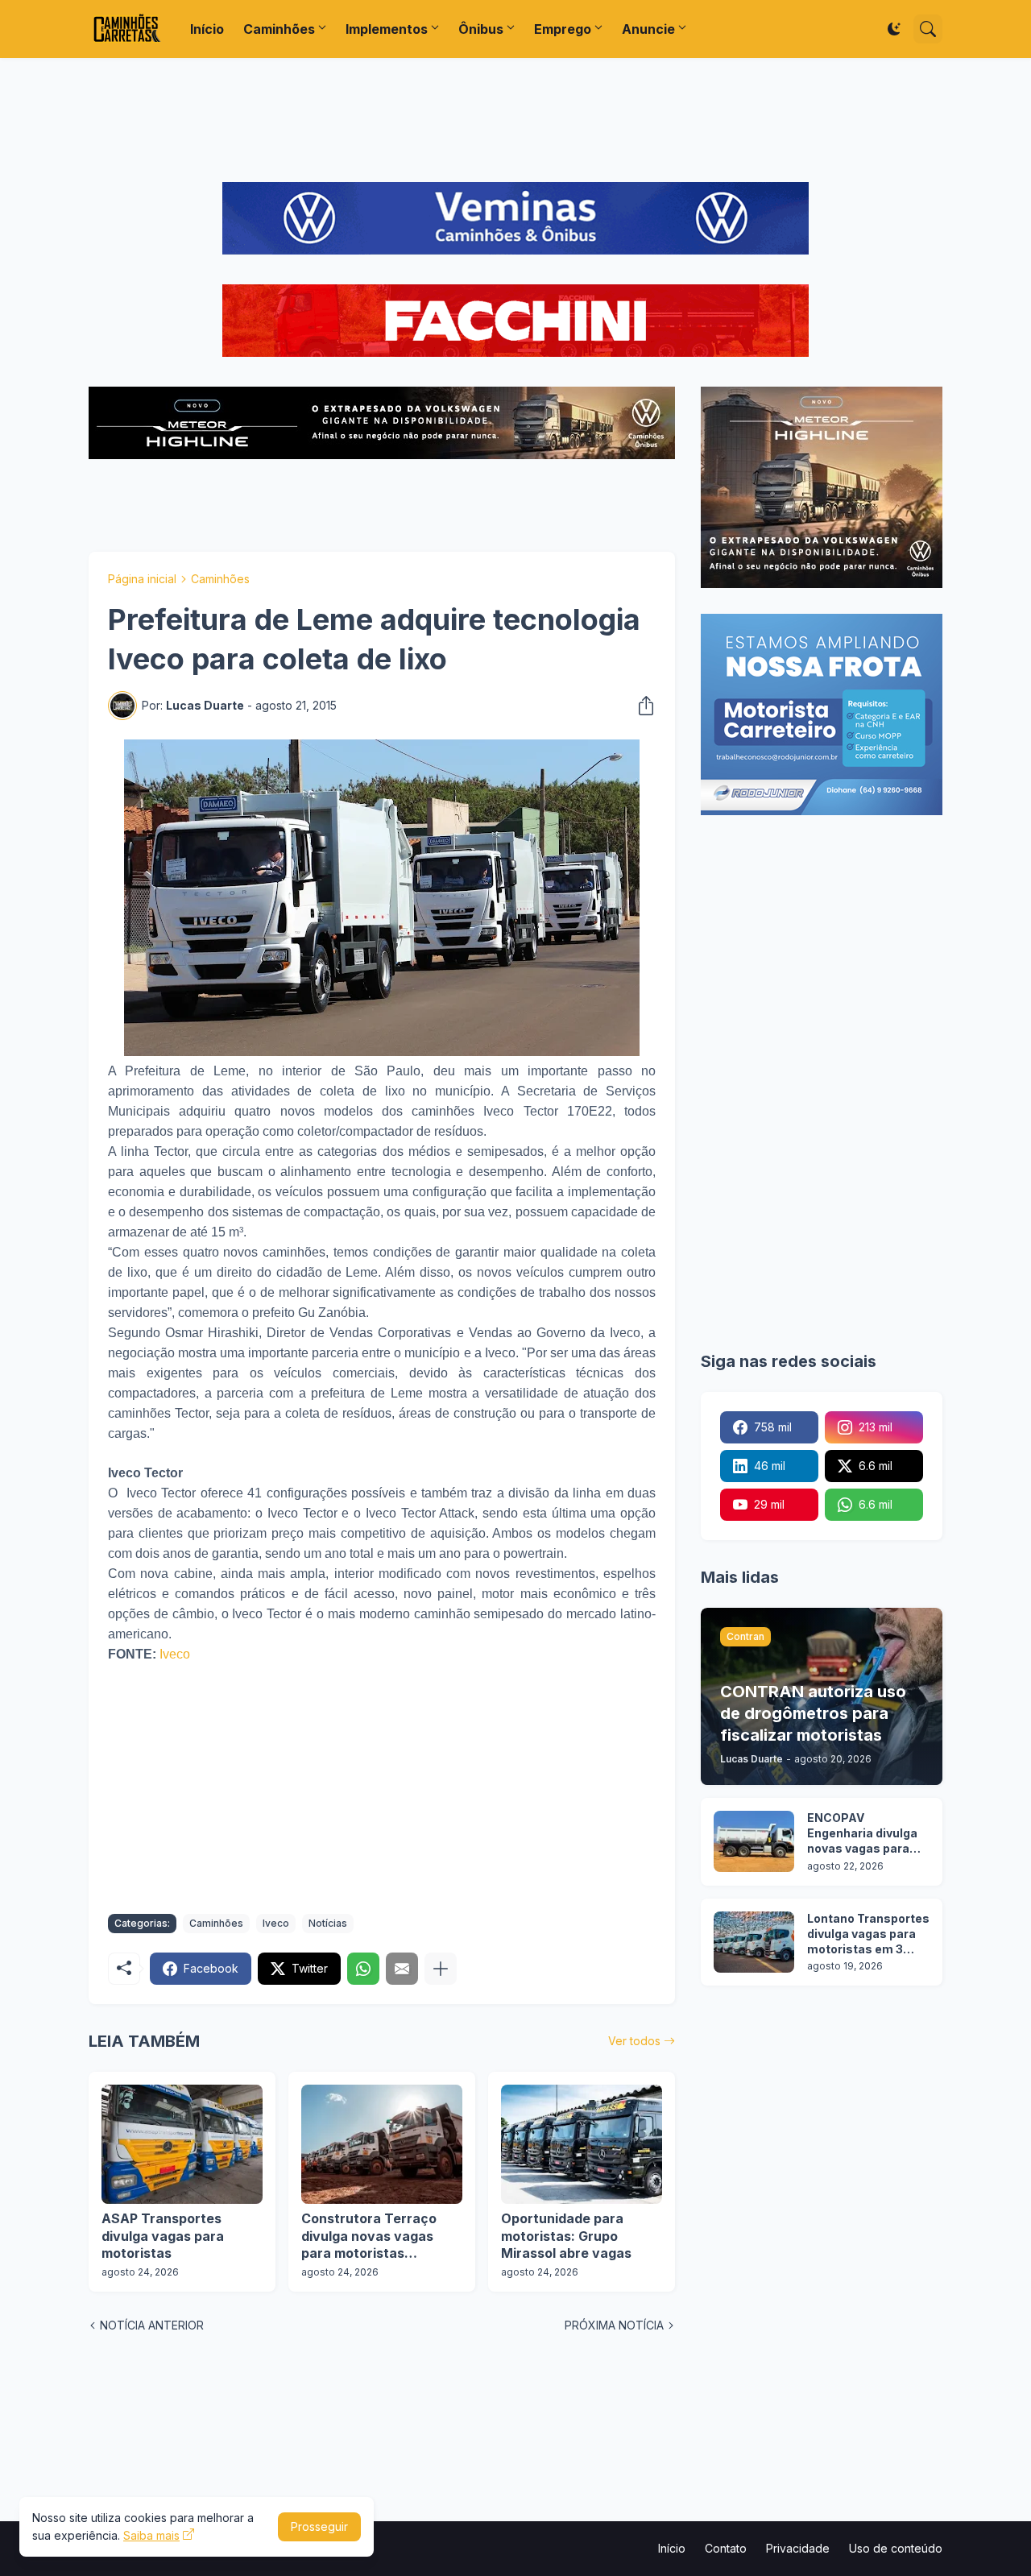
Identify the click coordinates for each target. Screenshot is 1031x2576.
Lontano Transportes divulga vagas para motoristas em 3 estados (868, 1934)
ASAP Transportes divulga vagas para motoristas (163, 2236)
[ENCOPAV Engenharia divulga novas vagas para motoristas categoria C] (754, 1841)
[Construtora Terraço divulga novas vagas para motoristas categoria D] (382, 2144)
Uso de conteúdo (896, 2548)
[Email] (402, 1969)
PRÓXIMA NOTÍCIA (614, 2325)
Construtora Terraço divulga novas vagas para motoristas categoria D (369, 2236)
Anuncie (648, 29)
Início (207, 29)
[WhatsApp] (363, 1969)
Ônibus (481, 29)
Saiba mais (151, 2535)
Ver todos (634, 2041)
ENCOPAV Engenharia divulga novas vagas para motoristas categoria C (862, 1834)
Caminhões (279, 29)
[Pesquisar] (928, 29)
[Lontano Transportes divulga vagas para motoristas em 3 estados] (754, 1942)
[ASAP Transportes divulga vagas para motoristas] (182, 2144)
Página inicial (142, 579)
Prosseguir (319, 2526)
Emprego (563, 29)
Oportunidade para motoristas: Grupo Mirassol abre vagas (566, 2236)
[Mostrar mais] (441, 1969)
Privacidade (798, 2548)
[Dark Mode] (894, 29)
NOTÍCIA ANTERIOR (152, 2325)
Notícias (328, 1923)
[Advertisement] (515, 120)
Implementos (387, 29)
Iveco (175, 1654)
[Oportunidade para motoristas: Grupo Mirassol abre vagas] (582, 2144)
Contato (726, 2548)
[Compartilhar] (641, 706)
